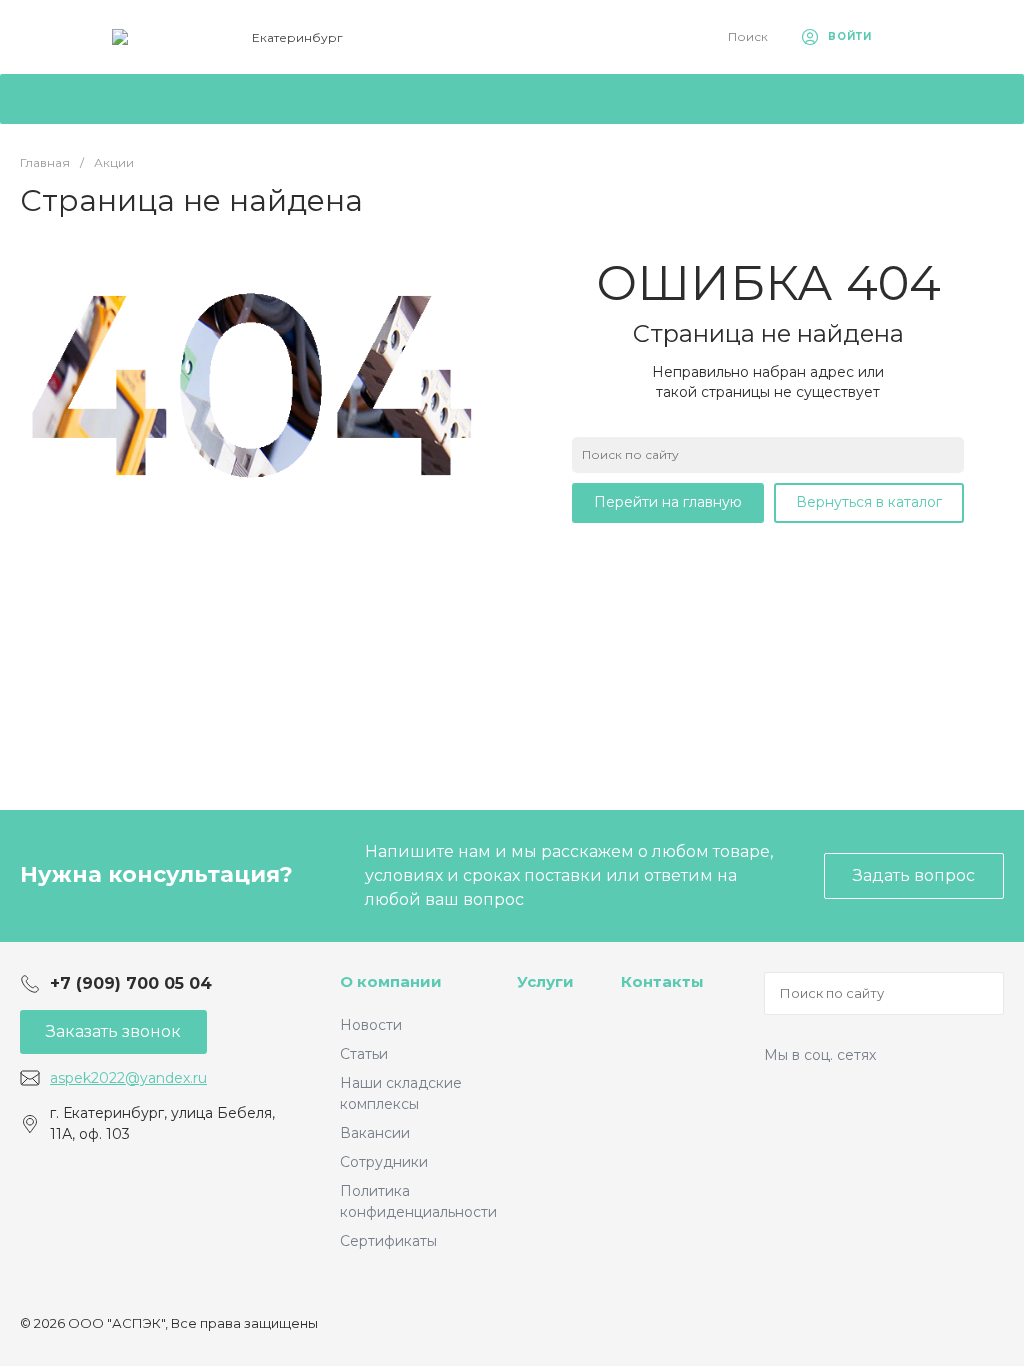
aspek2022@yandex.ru (128, 1078)
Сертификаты (388, 1241)
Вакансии (375, 1133)
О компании (391, 981)
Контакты (662, 981)
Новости (371, 1025)
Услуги (545, 981)
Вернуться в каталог (869, 502)
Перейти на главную (668, 502)
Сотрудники (384, 1162)
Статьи (364, 1054)
